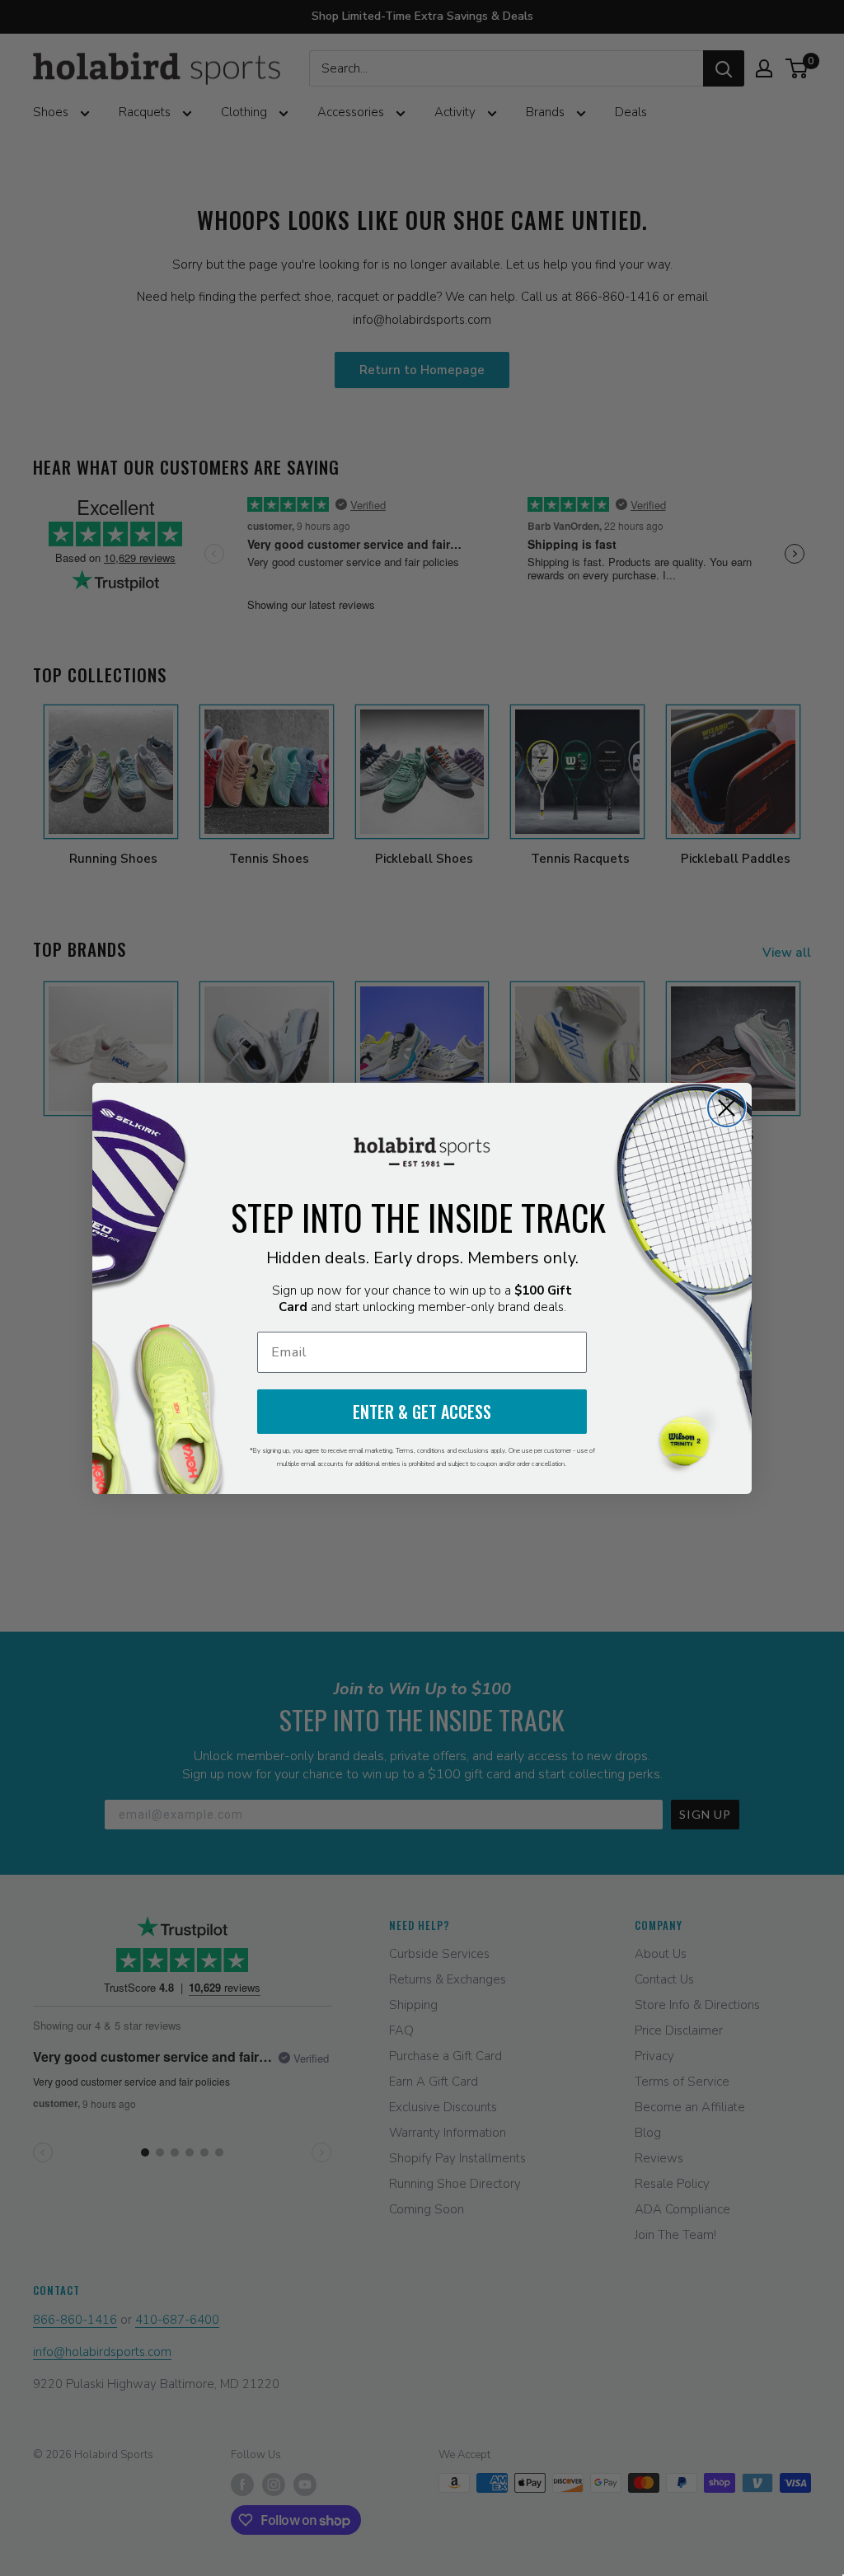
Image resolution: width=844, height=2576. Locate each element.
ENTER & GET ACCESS (422, 1412)
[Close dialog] (727, 1108)
